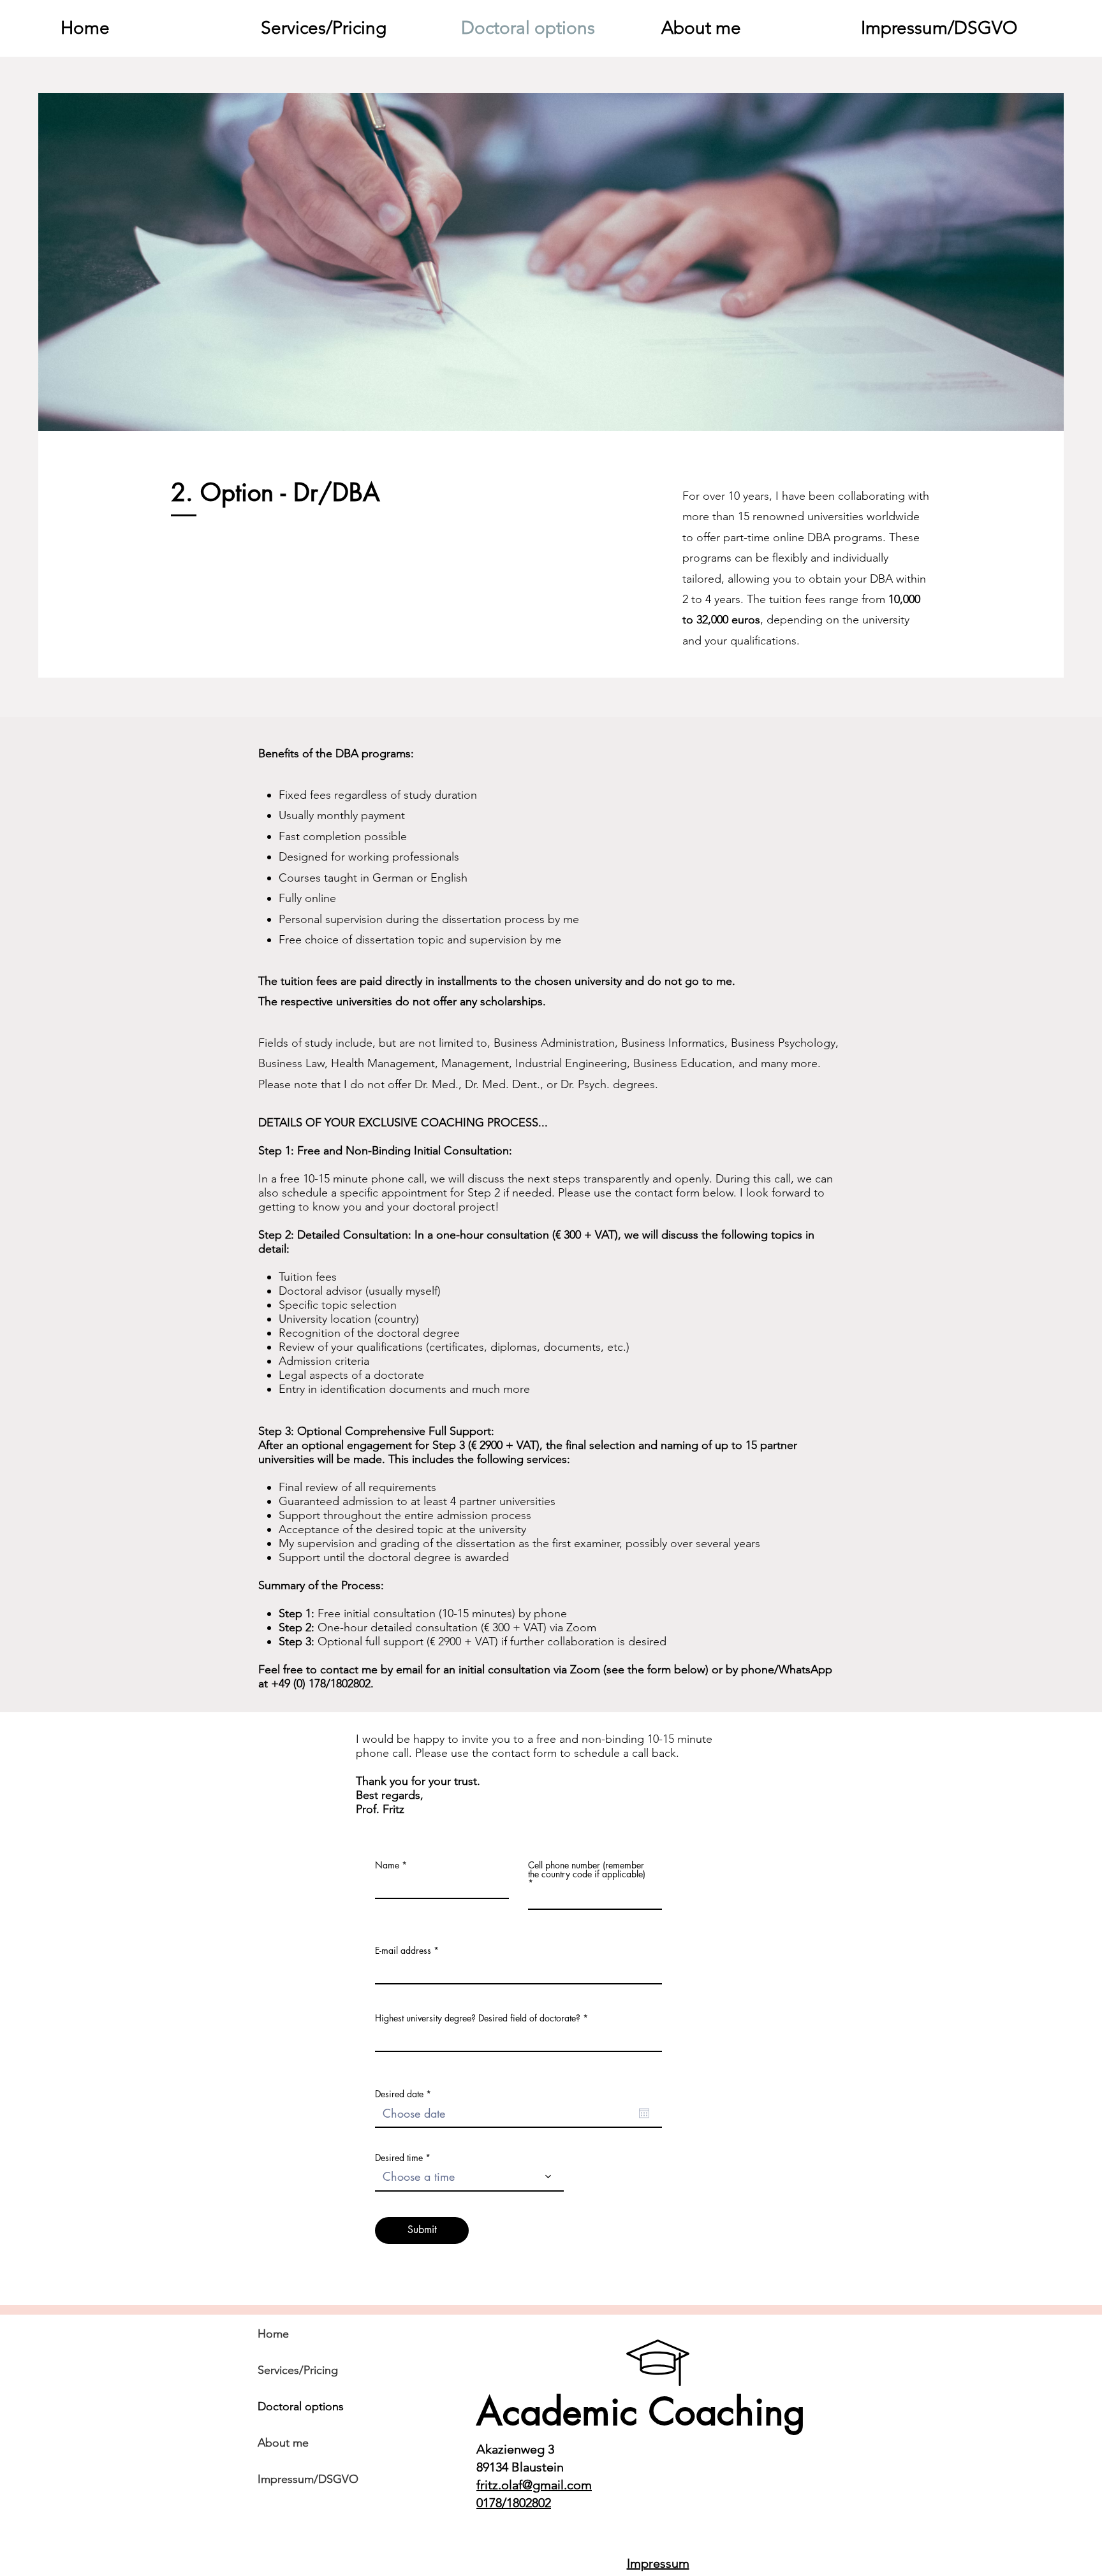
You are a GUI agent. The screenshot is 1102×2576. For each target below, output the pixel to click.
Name (387, 1865)
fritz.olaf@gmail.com (534, 2485)
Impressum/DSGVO (308, 2479)
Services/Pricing (298, 2370)
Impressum (658, 2563)
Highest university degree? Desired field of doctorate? (478, 2018)
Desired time (399, 2158)
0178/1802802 (514, 2503)
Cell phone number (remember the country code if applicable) (587, 1870)
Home (273, 2334)
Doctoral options (301, 2406)
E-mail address (403, 1951)
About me (283, 2443)
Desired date (405, 2094)
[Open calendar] (644, 2113)
